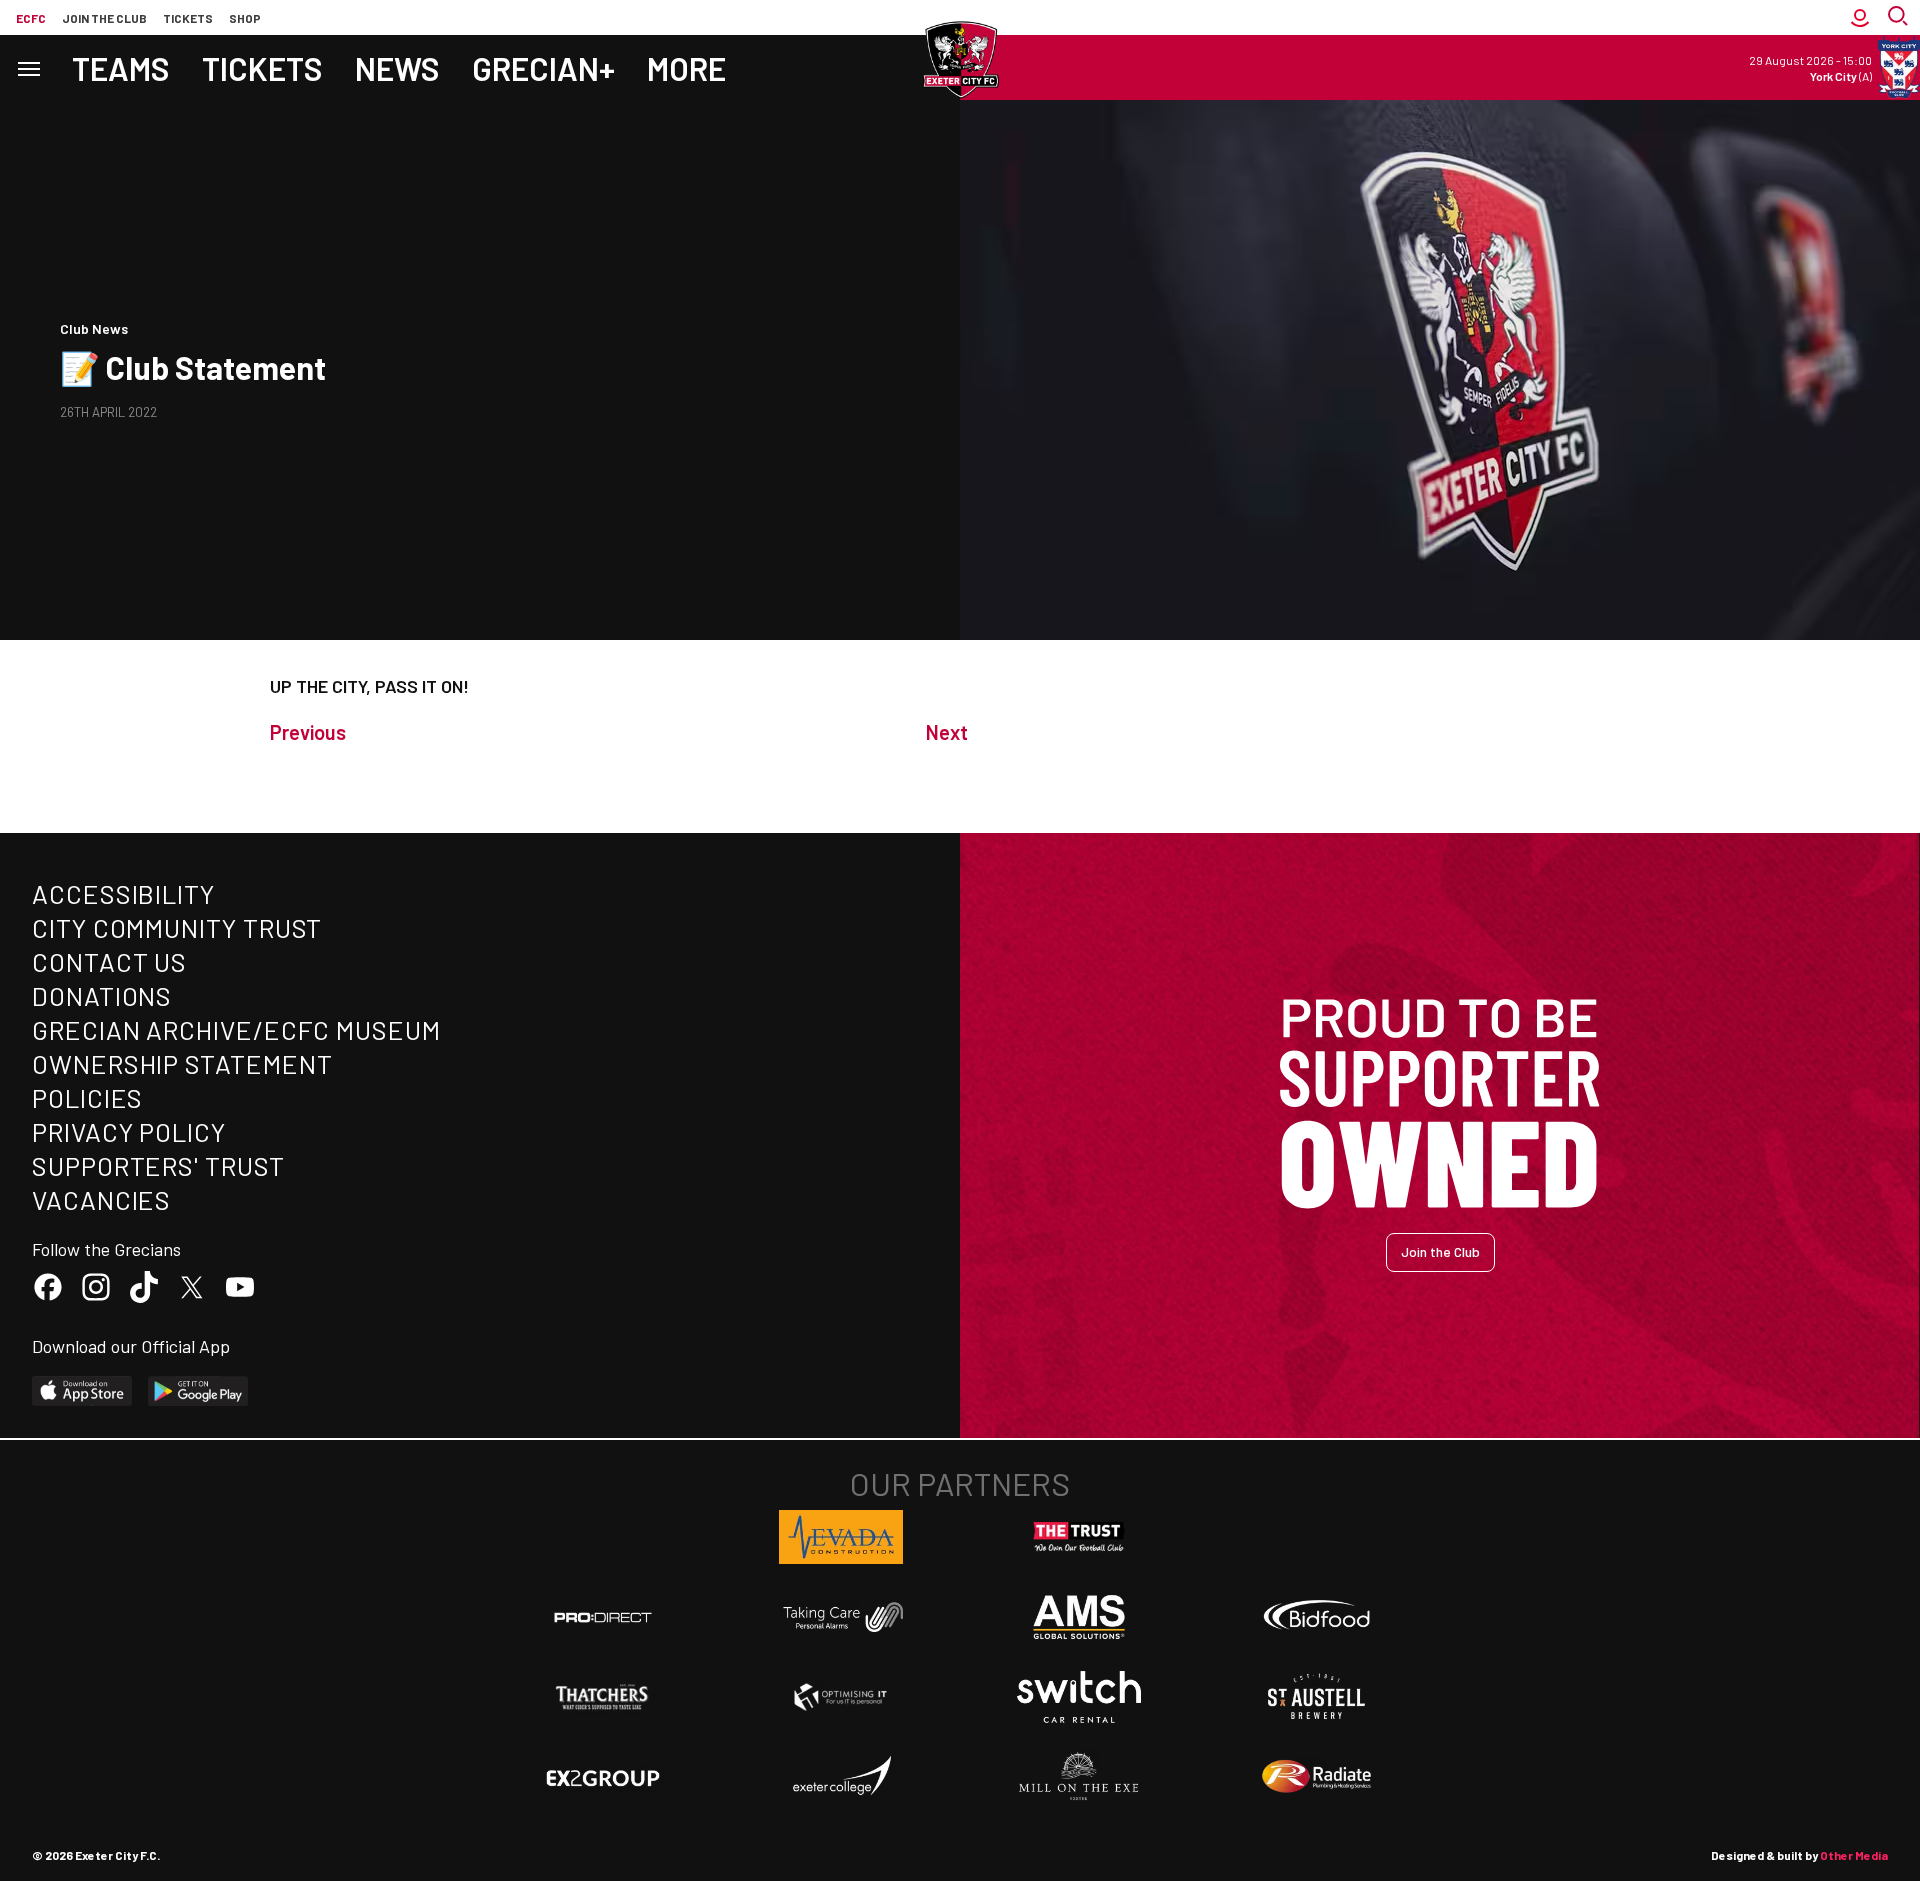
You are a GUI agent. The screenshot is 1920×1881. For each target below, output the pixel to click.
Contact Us (109, 961)
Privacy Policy (129, 1131)
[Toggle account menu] (1860, 17)
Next (947, 732)
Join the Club (1440, 1251)
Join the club (104, 18)
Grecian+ (543, 68)
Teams (121, 68)
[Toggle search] (1900, 17)
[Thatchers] (603, 1697)
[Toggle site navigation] (28, 67)
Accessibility (123, 893)
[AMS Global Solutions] (1079, 1617)
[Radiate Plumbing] (1317, 1777)
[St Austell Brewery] (1317, 1697)
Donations (102, 995)
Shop (245, 18)
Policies (87, 1097)
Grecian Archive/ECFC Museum (236, 1029)
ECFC (31, 18)
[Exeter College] (841, 1777)
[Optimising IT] (841, 1697)
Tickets (188, 18)
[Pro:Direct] (603, 1616)
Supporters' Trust (158, 1165)
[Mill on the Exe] (1079, 1777)
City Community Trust (177, 927)
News (397, 68)
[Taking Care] (841, 1616)
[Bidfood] (1317, 1617)
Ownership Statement (182, 1063)
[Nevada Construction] (841, 1537)
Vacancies (101, 1199)
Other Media (1854, 1855)
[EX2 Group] (603, 1777)
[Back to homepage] (960, 60)
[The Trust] (1079, 1537)
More (686, 68)
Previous (308, 732)
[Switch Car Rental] (1079, 1697)
